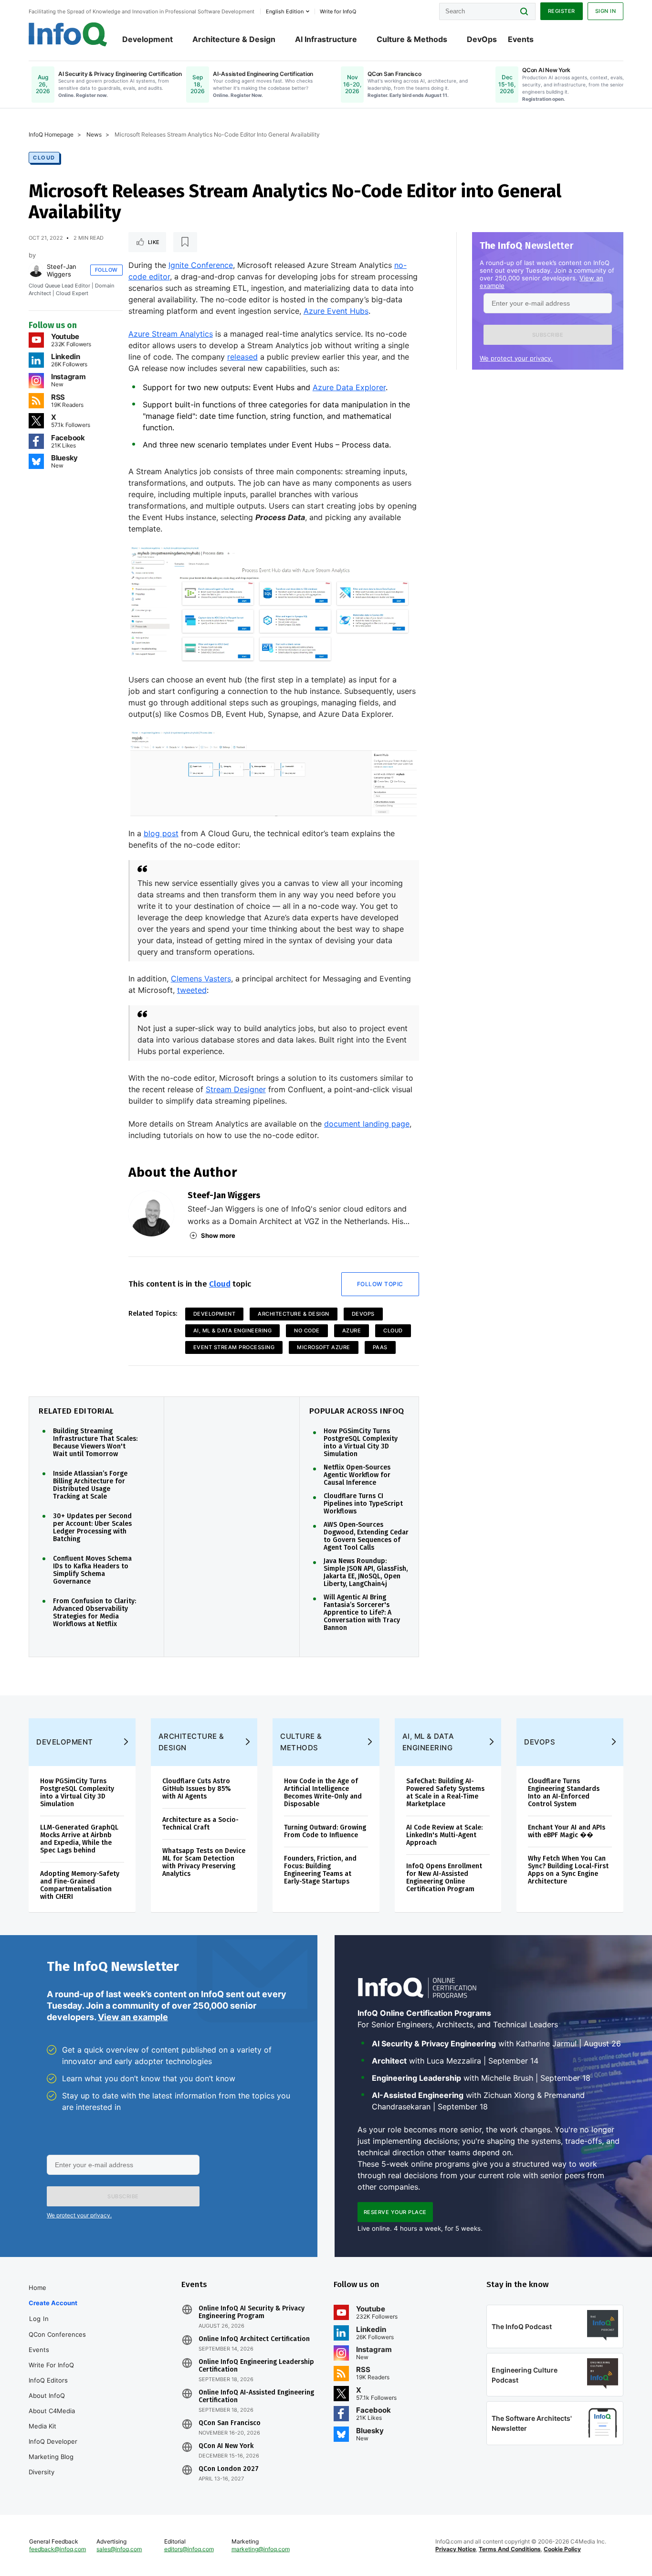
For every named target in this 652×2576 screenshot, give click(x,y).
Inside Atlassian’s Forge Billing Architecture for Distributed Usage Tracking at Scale (90, 1485)
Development (147, 39)
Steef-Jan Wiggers (62, 270)
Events (521, 39)
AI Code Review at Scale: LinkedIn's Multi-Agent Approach (444, 1835)
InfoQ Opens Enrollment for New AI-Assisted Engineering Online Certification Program (444, 1878)
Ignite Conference (201, 265)
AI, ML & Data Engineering (233, 1331)
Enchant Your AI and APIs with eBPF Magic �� (567, 1831)
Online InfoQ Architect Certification (254, 2339)
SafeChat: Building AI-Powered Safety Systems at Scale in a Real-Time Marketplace (445, 1793)
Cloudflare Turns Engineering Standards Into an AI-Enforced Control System (564, 1793)
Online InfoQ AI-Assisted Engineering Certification (256, 2396)
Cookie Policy (562, 2549)
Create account (53, 2303)
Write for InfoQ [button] (338, 11)
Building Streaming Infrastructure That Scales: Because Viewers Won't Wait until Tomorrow (95, 1443)
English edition (285, 11)
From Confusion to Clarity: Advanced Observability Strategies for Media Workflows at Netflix (95, 1613)
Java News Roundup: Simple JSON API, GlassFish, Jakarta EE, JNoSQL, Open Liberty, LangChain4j (366, 1573)
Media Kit (42, 2426)
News (94, 134)
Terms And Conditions (510, 2549)
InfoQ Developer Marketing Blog (53, 2449)
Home (37, 2288)
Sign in (606, 11)
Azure (352, 1331)
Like (154, 242)
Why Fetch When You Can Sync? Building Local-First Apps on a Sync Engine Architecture (568, 1870)
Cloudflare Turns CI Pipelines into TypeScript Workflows (363, 1504)
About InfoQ (47, 2395)
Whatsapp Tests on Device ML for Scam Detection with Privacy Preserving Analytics (204, 1862)
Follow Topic (380, 1284)
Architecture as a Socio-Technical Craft (200, 1824)
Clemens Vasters (201, 979)
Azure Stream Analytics (171, 334)
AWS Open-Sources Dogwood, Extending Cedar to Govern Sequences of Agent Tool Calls (366, 1536)
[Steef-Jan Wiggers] (36, 270)
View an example (133, 2017)
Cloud (44, 158)
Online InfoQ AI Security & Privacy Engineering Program (252, 2312)
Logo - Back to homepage (68, 34)
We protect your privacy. (516, 358)
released (242, 357)
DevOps (482, 39)
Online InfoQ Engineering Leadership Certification (256, 2366)
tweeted (192, 990)
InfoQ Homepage (51, 134)
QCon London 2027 (229, 2469)
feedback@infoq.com (58, 2549)
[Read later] (185, 242)
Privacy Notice (456, 2549)
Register (562, 11)
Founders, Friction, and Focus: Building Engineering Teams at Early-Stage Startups (320, 1870)
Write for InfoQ (51, 2365)
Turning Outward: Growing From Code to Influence (325, 1831)
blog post (161, 833)
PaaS (380, 1347)
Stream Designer (236, 1089)
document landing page (367, 1124)
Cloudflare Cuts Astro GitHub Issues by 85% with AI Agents (197, 1789)
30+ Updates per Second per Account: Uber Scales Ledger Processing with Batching (92, 1528)
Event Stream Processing (234, 1347)
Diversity (42, 2472)
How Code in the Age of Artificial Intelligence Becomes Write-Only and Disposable (323, 1793)
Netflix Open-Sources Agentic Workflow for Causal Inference (357, 1475)
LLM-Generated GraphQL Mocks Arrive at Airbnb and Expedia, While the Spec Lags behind (79, 1839)
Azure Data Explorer (349, 387)
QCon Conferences (57, 2334)
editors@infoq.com (189, 2549)
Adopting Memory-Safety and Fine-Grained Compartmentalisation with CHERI (80, 1885)
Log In (39, 2319)
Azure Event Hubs (336, 311)
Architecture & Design (234, 39)
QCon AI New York (226, 2446)
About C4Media (52, 2411)
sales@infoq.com (119, 2549)
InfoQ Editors (48, 2380)
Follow (106, 270)
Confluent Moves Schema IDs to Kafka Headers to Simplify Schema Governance (92, 1570)
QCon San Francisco (230, 2423)
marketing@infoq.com (261, 2549)
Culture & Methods (412, 39)
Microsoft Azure (324, 1347)
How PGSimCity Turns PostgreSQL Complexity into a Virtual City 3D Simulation (361, 1443)
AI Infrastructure (326, 39)
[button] (548, 335)
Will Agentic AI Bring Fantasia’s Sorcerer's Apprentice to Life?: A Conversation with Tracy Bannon (362, 1613)
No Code (307, 1331)
